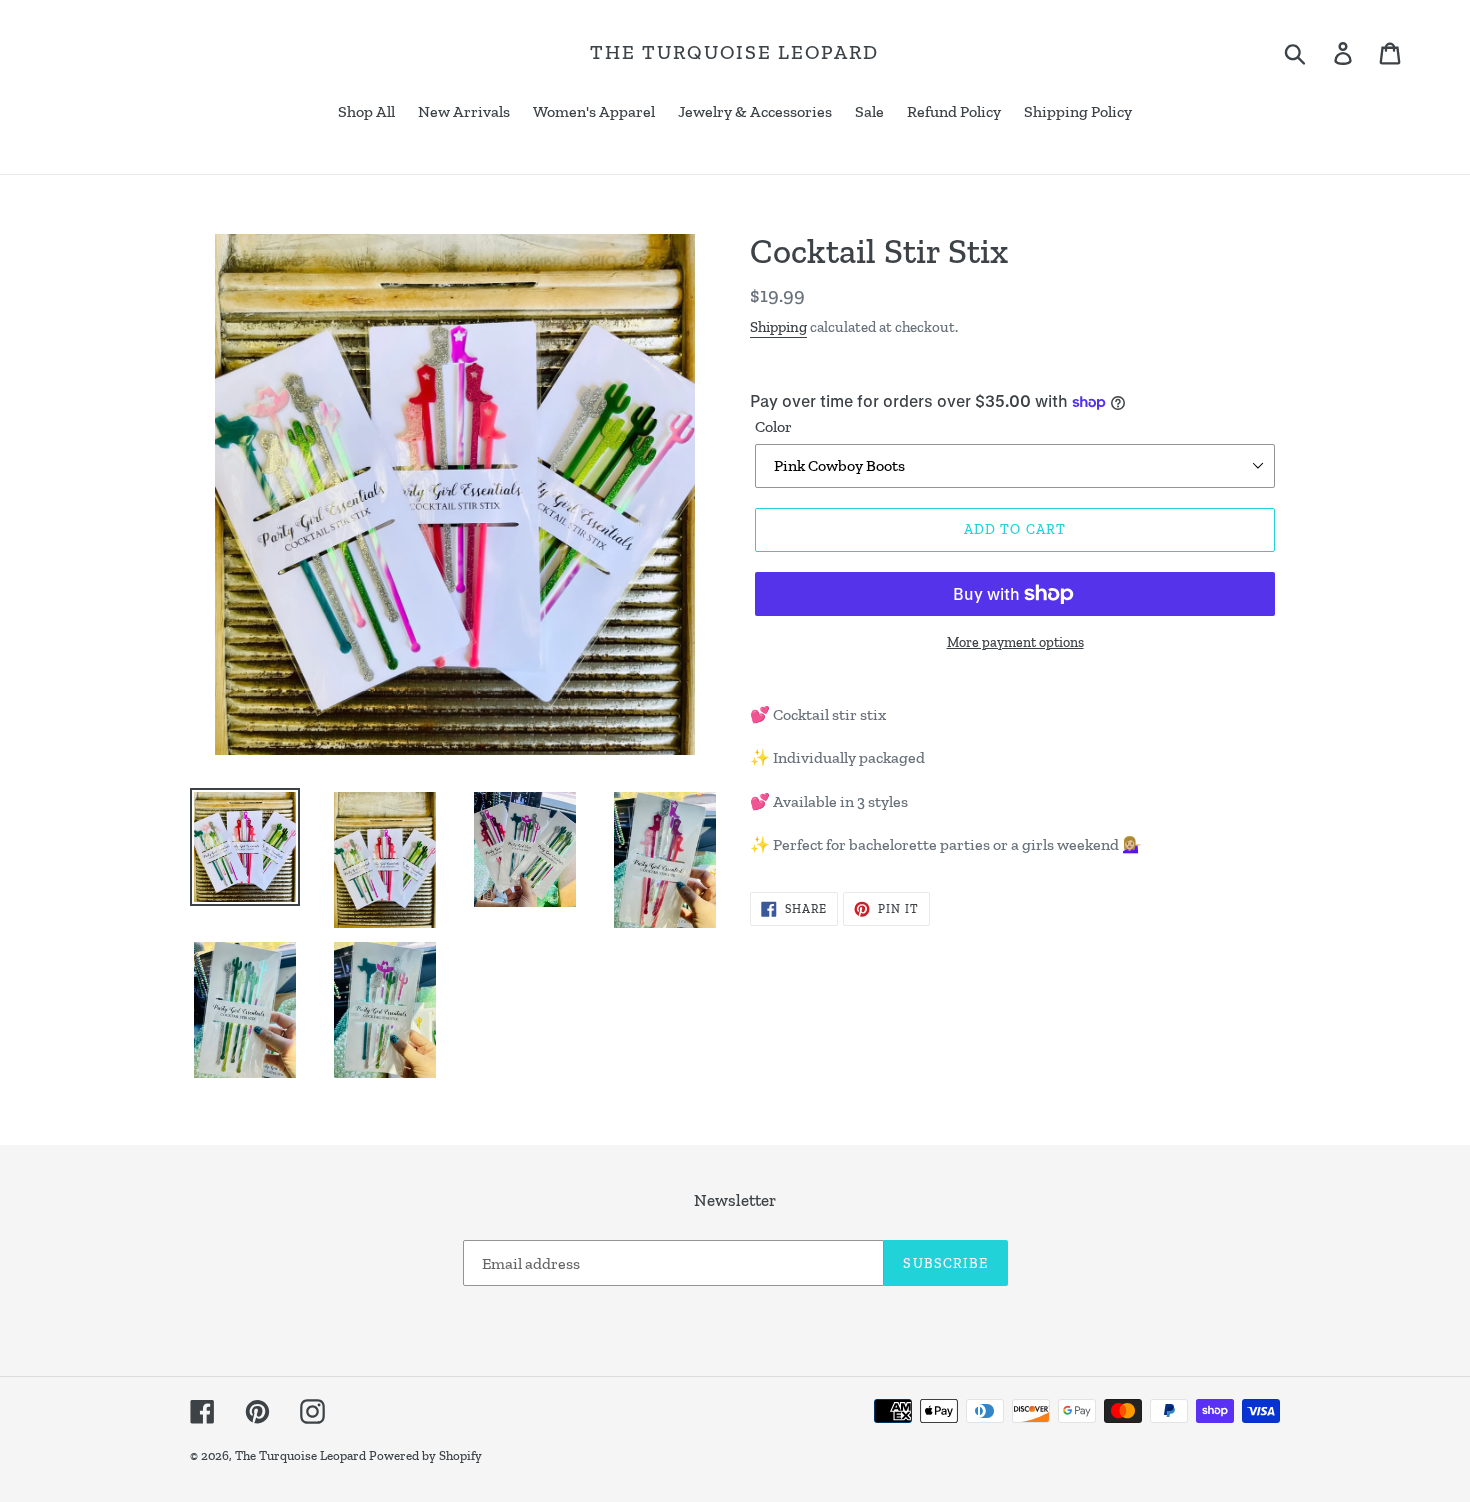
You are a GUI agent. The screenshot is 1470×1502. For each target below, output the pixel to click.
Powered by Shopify (425, 1455)
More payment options (1015, 642)
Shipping (778, 327)
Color (773, 426)
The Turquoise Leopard (734, 52)
